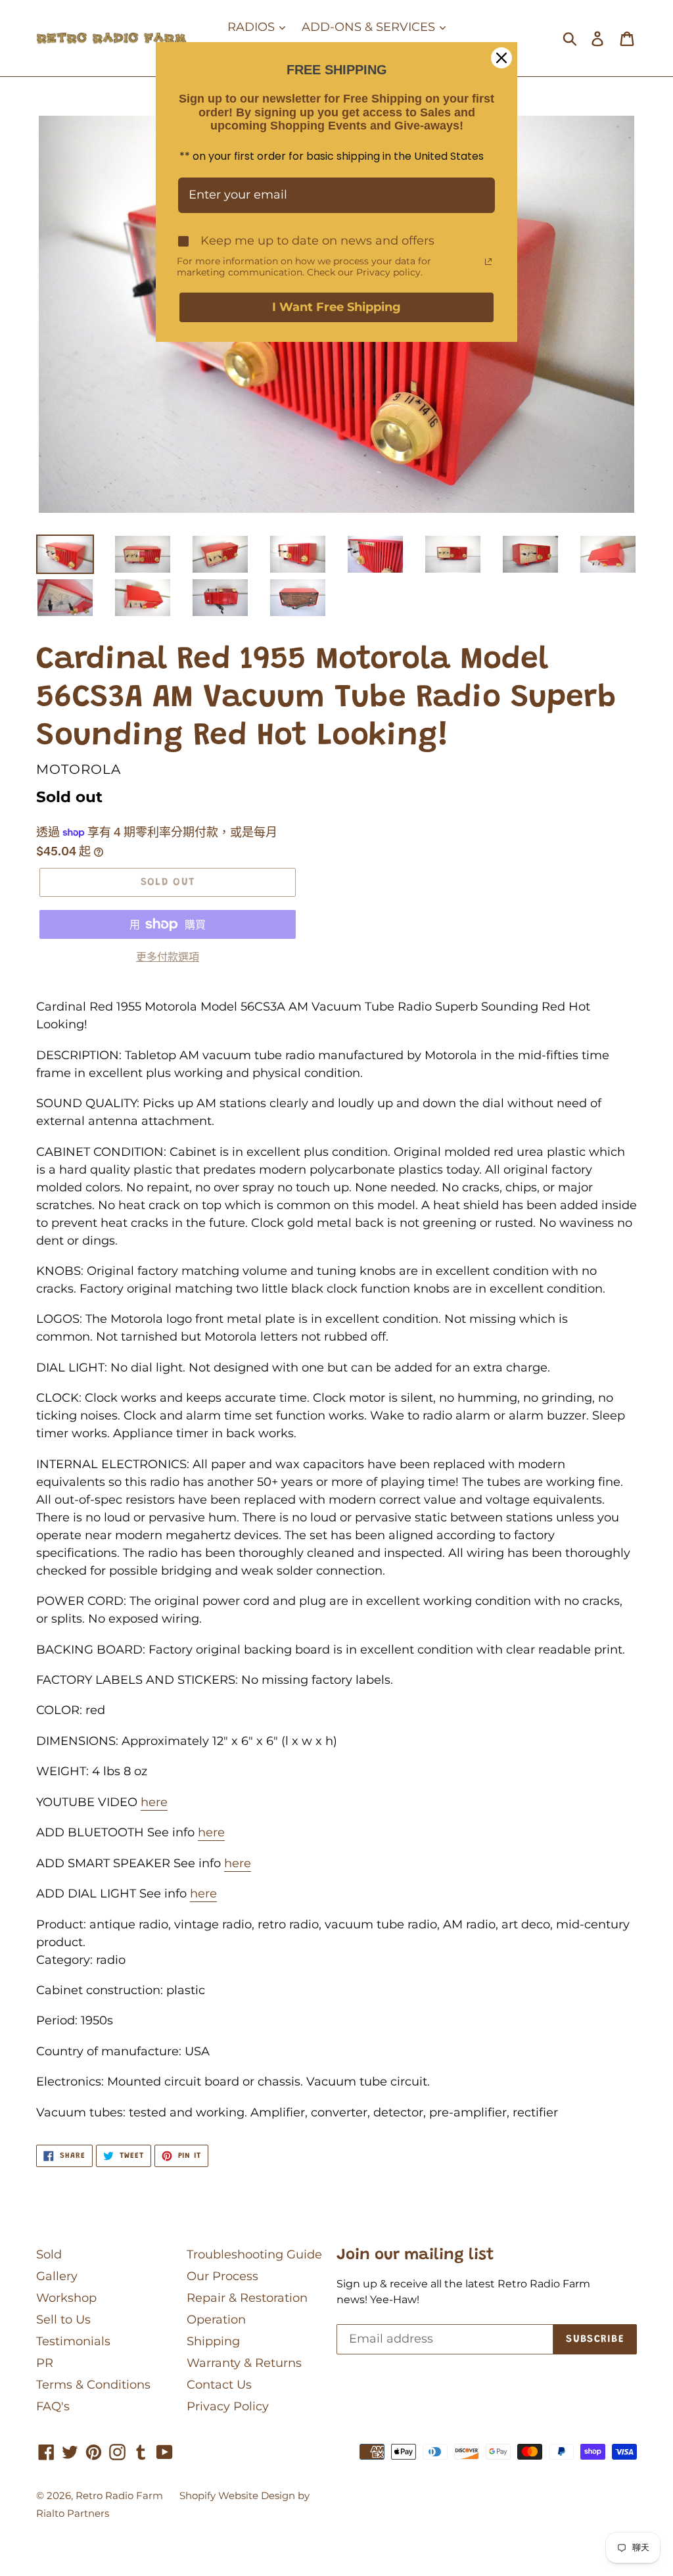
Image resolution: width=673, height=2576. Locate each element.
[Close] (501, 58)
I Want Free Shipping (336, 307)
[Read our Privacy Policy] (488, 262)
